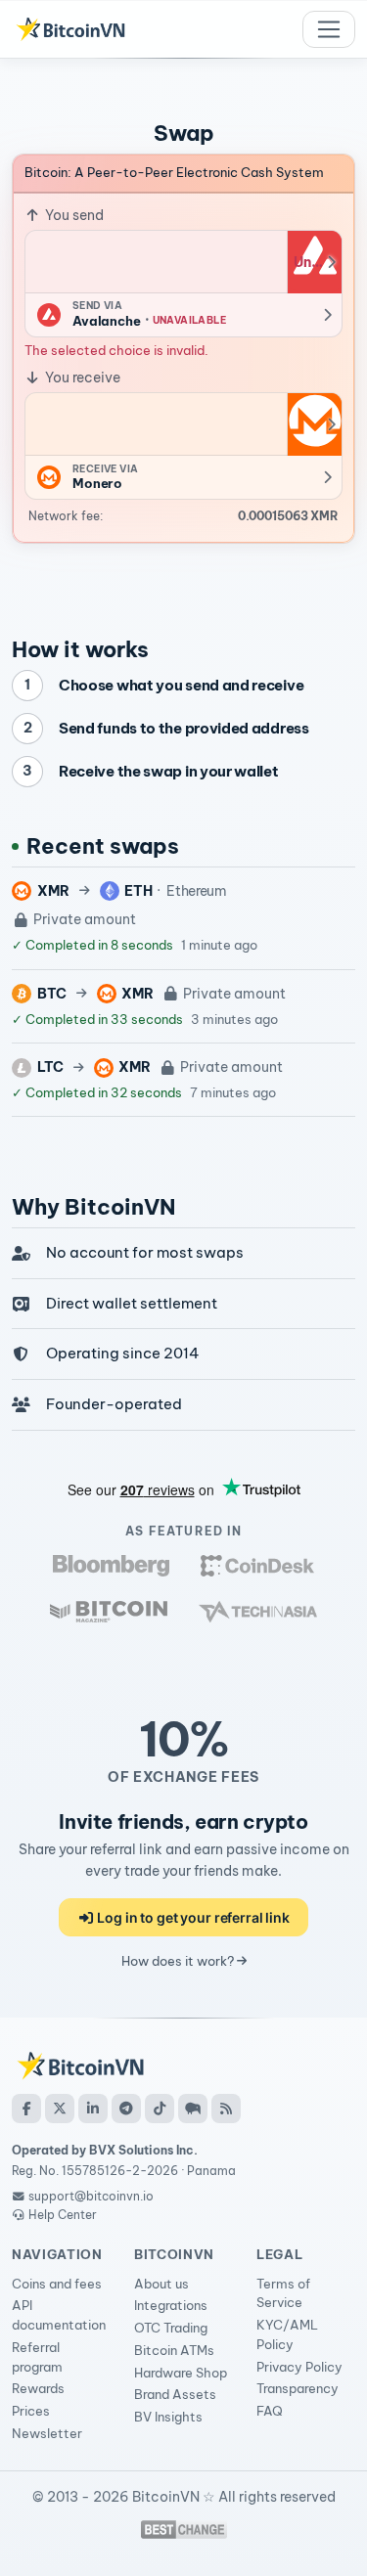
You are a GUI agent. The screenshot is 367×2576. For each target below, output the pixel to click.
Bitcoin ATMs (174, 2350)
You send (73, 215)
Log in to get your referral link (192, 1917)
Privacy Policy (299, 2367)
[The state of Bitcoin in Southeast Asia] (258, 1611)
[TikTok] (160, 2109)
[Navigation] (329, 29)
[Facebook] (26, 2109)
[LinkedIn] (93, 2109)
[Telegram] (126, 2109)
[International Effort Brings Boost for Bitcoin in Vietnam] (257, 1565)
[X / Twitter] (60, 2109)
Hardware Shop (181, 2373)
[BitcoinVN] (70, 29)
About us (161, 2284)
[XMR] (314, 424)
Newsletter (47, 2433)
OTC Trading (171, 2328)
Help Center (61, 2215)
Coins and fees (57, 2284)
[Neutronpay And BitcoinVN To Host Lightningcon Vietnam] (109, 1611)
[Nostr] (193, 2109)
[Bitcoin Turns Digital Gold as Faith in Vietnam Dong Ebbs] (111, 1565)
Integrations (171, 2305)
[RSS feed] (226, 2109)
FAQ (270, 2411)
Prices (31, 2411)
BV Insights (168, 2417)
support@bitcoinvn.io (91, 2196)
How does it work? (179, 1961)
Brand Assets (175, 2394)
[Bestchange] (184, 2530)
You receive (81, 378)
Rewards (38, 2388)
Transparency (298, 2388)
